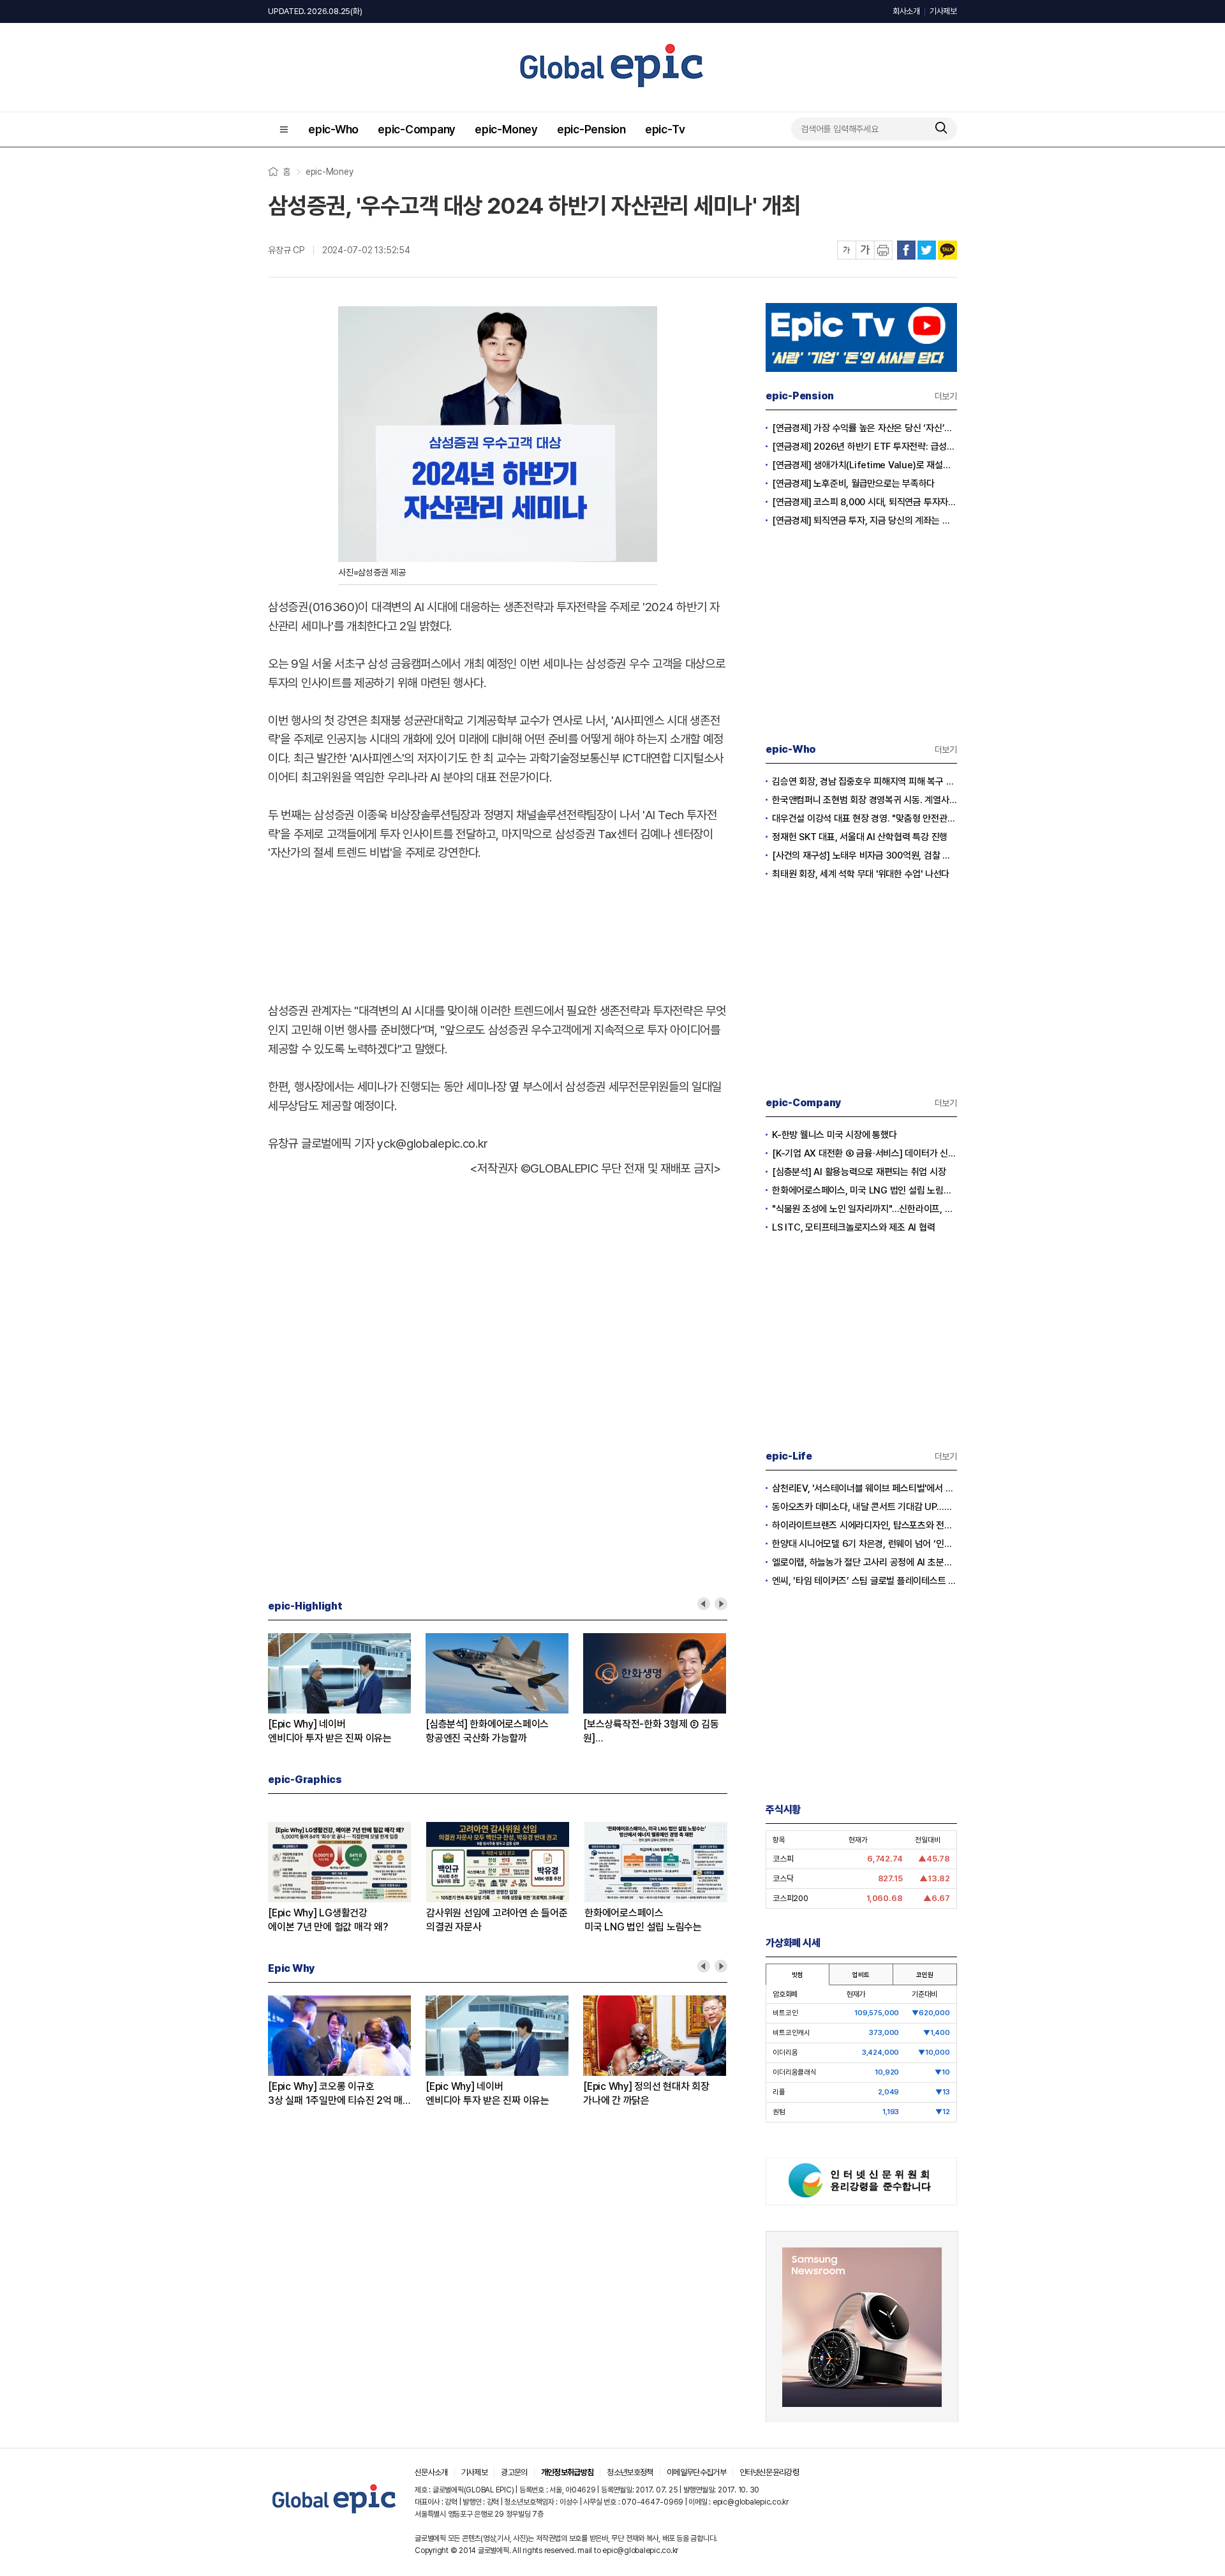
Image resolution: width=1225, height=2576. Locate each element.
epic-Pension (591, 129)
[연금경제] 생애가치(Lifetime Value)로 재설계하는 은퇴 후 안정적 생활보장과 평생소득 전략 (865, 465)
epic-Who (333, 129)
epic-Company (417, 129)
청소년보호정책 (630, 2472)
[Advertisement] (498, 929)
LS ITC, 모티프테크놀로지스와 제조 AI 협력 (854, 1227)
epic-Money (506, 129)
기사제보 (943, 11)
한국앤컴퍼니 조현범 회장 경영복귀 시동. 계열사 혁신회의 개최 (865, 800)
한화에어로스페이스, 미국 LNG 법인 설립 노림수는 (865, 1190)
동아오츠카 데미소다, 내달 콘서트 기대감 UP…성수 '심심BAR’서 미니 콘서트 (865, 1507)
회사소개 (906, 11)
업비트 (861, 1974)
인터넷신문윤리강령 (769, 2472)
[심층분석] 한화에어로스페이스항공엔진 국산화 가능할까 (487, 1731)
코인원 (924, 1974)
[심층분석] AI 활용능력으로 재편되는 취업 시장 (859, 1172)
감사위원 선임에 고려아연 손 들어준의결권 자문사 (497, 1920)
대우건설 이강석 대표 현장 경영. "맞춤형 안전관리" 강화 (865, 818)
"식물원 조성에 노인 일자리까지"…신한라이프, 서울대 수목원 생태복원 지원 (865, 1209)
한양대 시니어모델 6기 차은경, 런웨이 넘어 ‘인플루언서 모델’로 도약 (865, 1544)
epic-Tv (665, 129)
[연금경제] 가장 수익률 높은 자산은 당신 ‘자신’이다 (865, 428)
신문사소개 (431, 2472)
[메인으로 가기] (335, 2514)
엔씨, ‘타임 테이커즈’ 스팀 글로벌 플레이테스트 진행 (865, 1581)
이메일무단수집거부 (696, 2472)
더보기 (946, 396)
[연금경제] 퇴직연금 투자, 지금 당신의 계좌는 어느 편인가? (865, 521)
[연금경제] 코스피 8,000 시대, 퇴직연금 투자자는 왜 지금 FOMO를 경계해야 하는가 (865, 502)
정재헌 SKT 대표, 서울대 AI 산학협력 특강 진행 (860, 837)
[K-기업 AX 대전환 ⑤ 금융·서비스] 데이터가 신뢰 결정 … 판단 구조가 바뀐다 (865, 1153)
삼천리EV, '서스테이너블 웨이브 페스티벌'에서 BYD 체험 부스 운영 (865, 1488)
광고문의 (514, 2472)
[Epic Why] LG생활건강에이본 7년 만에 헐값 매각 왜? (328, 1920)
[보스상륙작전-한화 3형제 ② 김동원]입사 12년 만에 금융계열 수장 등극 (652, 1732)
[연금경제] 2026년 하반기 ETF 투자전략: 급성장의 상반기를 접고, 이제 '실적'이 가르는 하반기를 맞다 (865, 447)
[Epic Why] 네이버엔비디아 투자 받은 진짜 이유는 (330, 1731)
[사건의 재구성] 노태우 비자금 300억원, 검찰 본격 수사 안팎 (865, 855)
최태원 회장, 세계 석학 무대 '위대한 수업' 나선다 (861, 874)
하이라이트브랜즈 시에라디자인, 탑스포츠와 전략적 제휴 (865, 1525)
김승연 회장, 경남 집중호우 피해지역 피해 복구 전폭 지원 (865, 781)
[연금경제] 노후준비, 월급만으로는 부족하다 (853, 484)
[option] (347, 1689)
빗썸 (798, 1974)
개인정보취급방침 (568, 2472)
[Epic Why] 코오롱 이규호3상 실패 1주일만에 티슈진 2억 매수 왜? (335, 2094)
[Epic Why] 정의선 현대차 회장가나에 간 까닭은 (646, 2093)
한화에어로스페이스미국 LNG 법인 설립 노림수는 (643, 1920)
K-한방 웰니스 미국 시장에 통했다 (834, 1135)
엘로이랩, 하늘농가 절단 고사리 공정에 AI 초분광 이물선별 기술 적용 (865, 1562)
